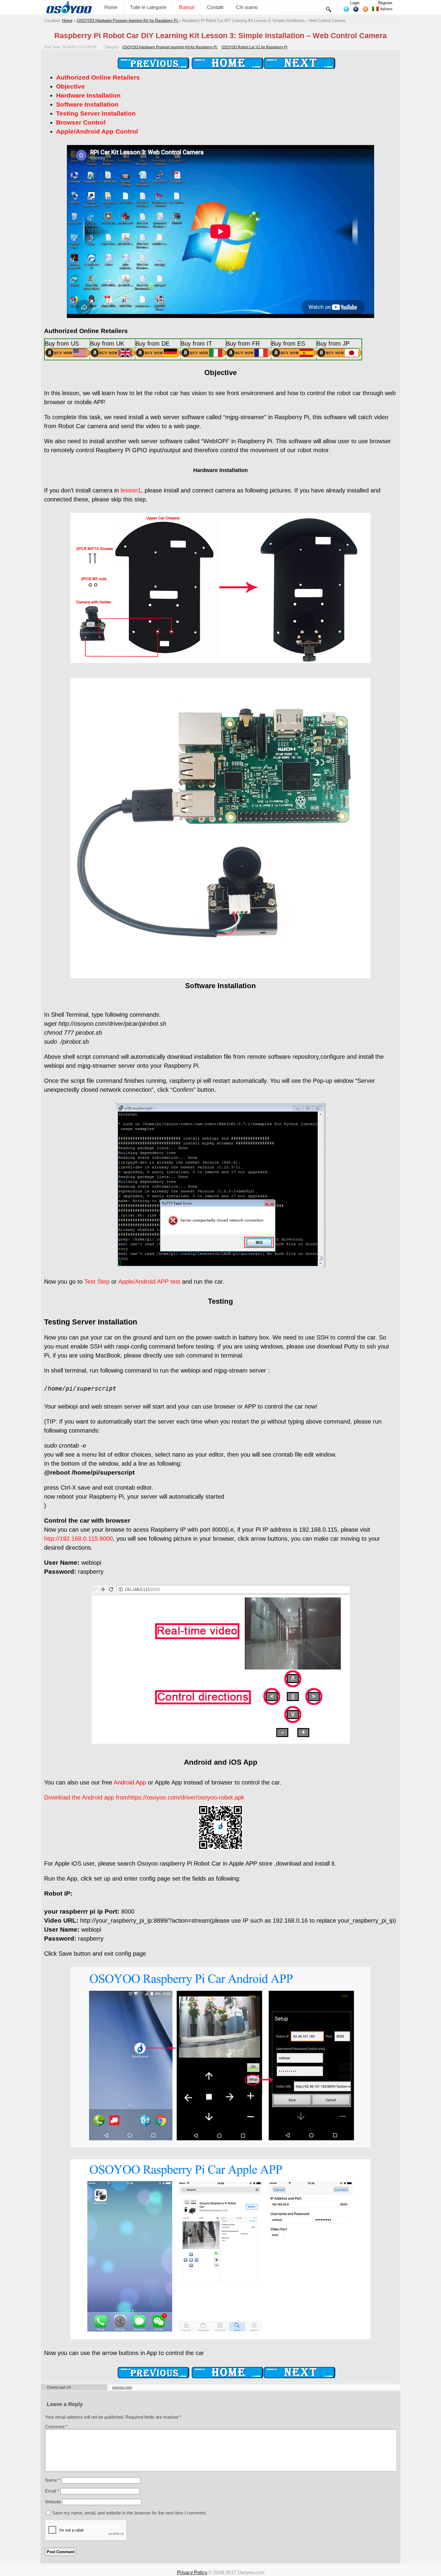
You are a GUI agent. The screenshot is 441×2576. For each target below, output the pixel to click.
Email (52, 2491)
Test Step (97, 1282)
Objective (70, 86)
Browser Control (81, 122)
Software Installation (87, 104)
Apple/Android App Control (97, 131)
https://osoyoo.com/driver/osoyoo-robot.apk (186, 1797)
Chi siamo (247, 7)
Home (111, 7)
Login (355, 3)
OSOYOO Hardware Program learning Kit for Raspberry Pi (128, 21)
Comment (56, 2427)
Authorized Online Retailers (98, 77)
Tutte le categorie (148, 7)
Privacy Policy (192, 2573)
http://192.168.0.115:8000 (78, 1539)
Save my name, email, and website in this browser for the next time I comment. (129, 2513)
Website (53, 2502)
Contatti (215, 7)
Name (52, 2480)
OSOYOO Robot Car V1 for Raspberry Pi (254, 47)
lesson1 (131, 490)
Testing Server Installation (96, 113)
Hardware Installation (88, 95)
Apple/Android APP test (149, 1282)
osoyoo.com (122, 2387)
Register (385, 3)
